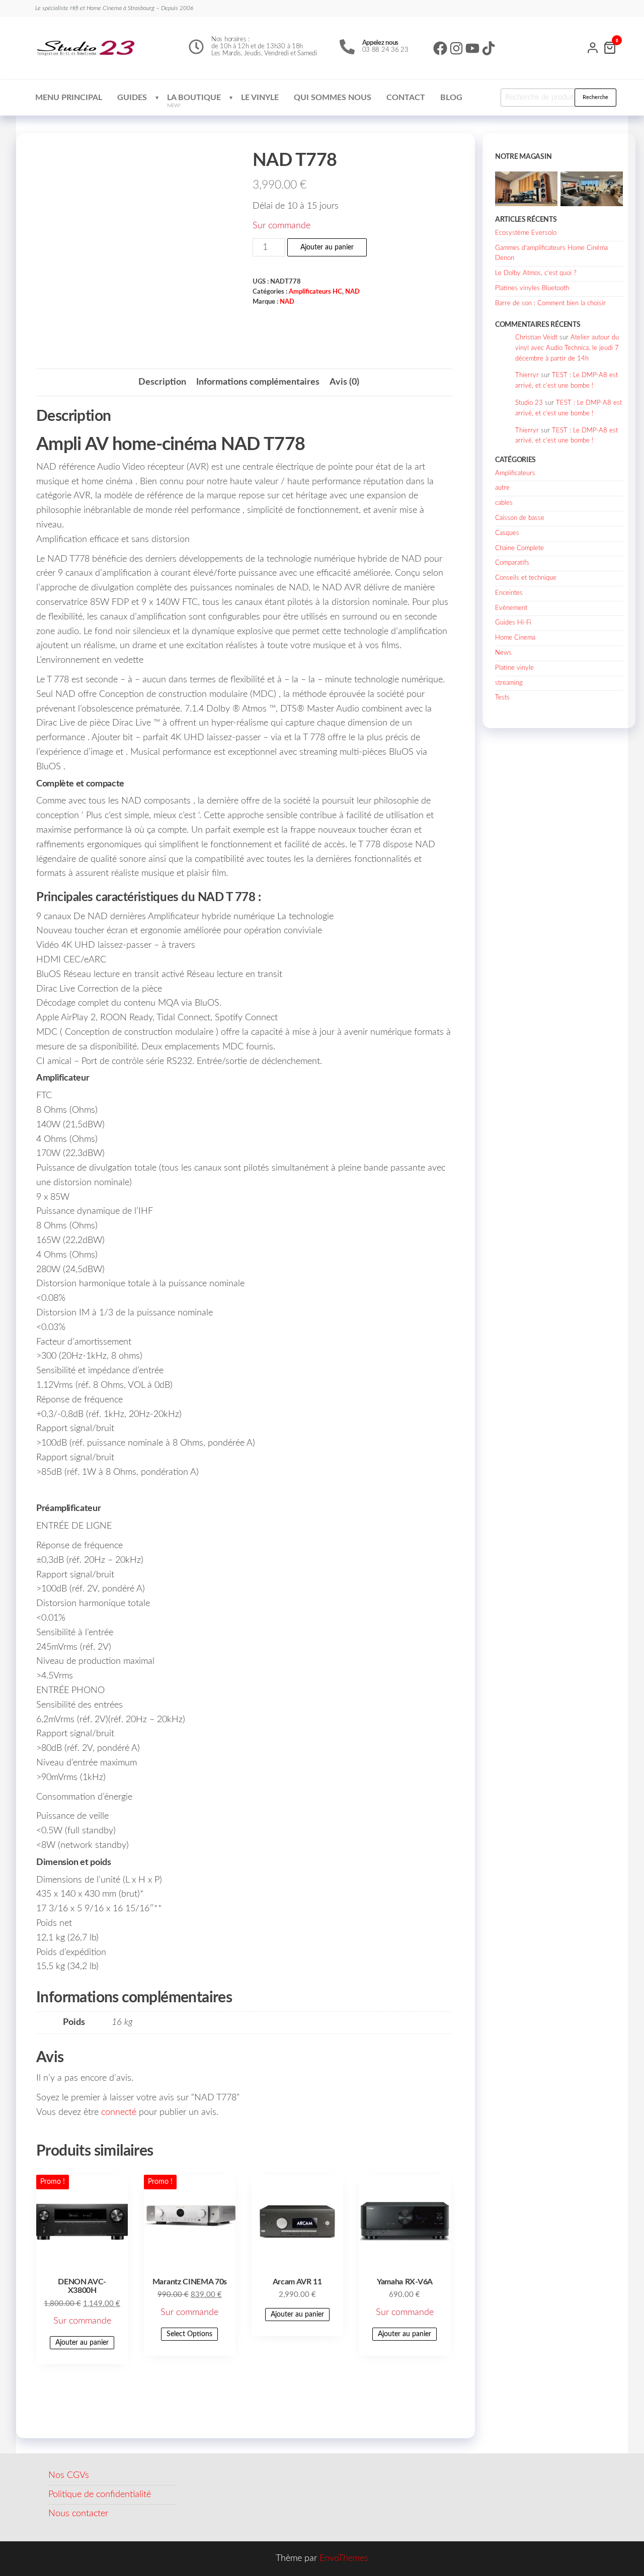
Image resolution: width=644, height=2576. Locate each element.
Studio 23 (529, 403)
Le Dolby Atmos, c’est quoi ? (536, 273)
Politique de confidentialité (100, 2495)
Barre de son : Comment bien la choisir (550, 303)
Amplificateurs (515, 473)
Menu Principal (69, 98)
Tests (502, 698)
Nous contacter (78, 2514)
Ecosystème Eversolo (526, 233)
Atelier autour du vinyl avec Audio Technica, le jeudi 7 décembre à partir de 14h (567, 348)
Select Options (189, 2334)
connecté (119, 2112)
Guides (132, 98)
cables (504, 503)
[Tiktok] (489, 48)
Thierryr (527, 375)
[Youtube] (472, 48)
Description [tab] (162, 382)
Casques (507, 533)
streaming (509, 683)
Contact (406, 98)
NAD (352, 292)
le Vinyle (260, 98)
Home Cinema (515, 638)
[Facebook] (440, 48)
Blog (451, 98)
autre (502, 488)
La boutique (194, 101)
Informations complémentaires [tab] (258, 382)
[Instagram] (456, 48)
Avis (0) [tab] (344, 382)
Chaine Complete (519, 548)
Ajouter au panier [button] (82, 2343)
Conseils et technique (526, 578)
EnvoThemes (344, 2558)
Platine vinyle (514, 668)
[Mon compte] (593, 47)
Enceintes (509, 593)
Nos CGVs (69, 2475)
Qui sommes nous (333, 98)
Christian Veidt (536, 338)
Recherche (595, 97)
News (503, 653)
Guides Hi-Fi (513, 623)
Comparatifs (512, 563)
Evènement (511, 608)
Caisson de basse (520, 518)
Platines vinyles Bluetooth (532, 288)
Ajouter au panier (327, 247)
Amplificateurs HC (315, 292)
